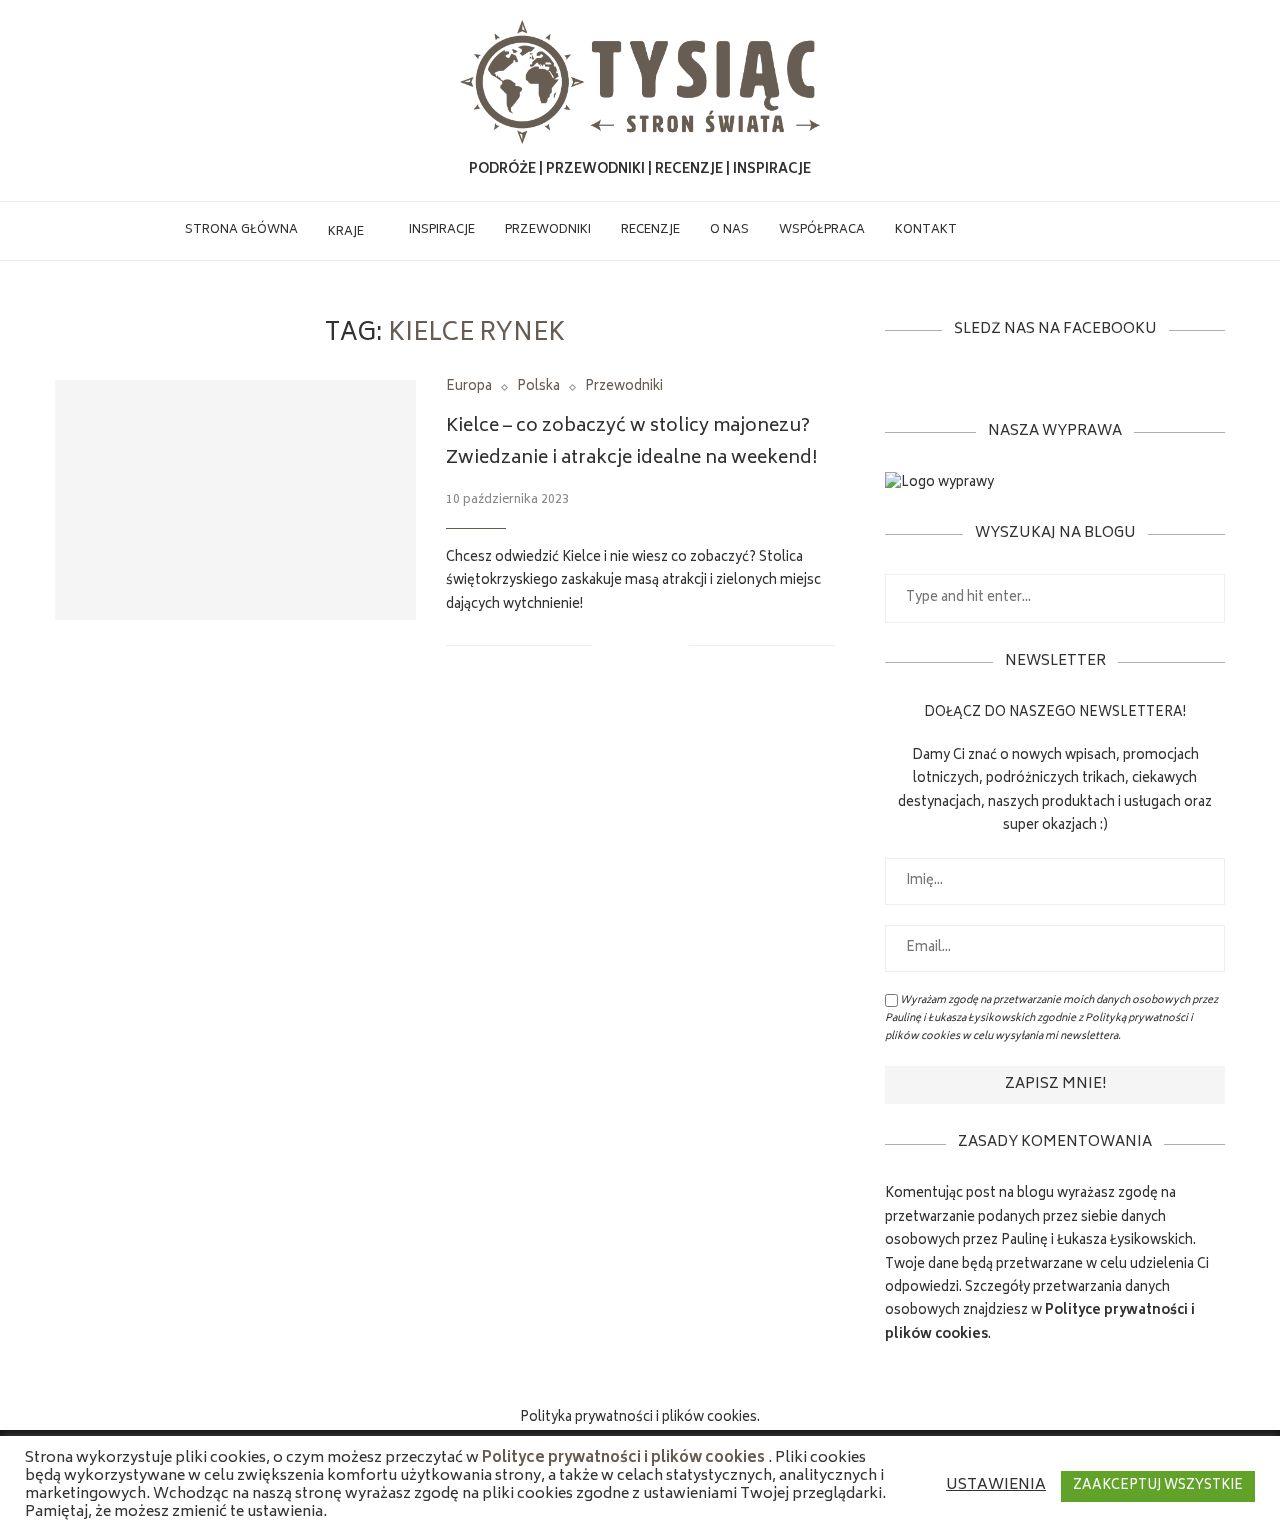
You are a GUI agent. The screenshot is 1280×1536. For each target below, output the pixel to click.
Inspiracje (442, 230)
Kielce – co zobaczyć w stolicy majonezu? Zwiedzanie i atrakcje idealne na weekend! (631, 443)
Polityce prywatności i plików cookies (623, 1459)
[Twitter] (1013, 231)
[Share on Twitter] (652, 645)
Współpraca (822, 230)
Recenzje (650, 230)
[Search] (1086, 231)
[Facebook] (992, 231)
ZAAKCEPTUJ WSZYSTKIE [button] (1158, 1486)
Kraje (346, 232)
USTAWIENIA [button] (996, 1486)
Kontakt (926, 230)
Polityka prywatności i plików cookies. (640, 1418)
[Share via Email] (673, 645)
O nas (729, 230)
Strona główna (241, 230)
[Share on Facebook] (631, 645)
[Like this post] (607, 645)
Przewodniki (548, 230)
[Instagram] (1034, 231)
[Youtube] (1055, 231)
